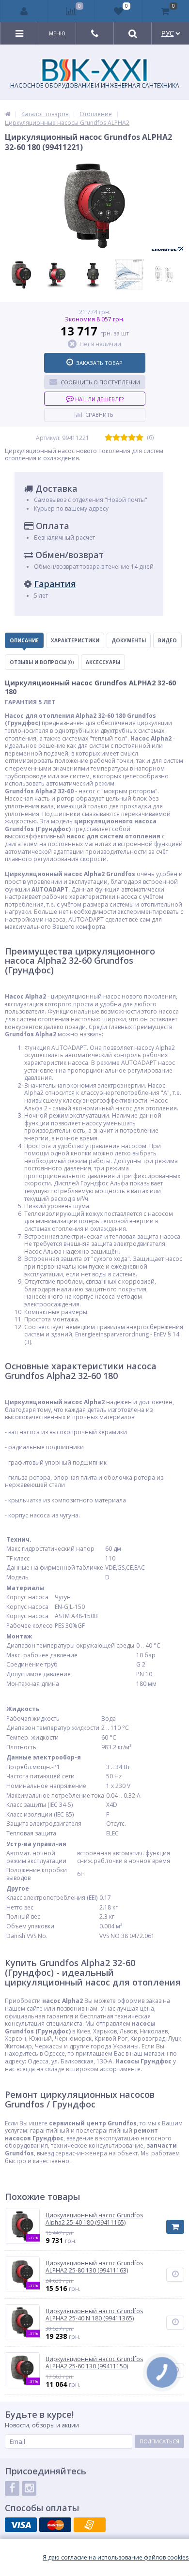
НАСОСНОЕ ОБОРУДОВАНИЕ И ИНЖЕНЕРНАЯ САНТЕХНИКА (95, 85)
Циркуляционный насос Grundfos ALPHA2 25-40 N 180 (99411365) (94, 2315)
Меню (57, 33)
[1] (109, 438)
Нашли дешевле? (99, 399)
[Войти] (24, 11)
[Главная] (8, 114)
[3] (124, 438)
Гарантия (55, 584)
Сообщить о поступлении (100, 382)
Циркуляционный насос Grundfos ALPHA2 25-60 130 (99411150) (94, 2363)
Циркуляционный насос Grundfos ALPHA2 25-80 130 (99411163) (94, 2267)
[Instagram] (29, 2488)
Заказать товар (99, 363)
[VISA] (21, 2525)
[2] (116, 438)
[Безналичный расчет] (90, 2525)
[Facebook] (12, 2488)
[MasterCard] (55, 2525)
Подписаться (159, 2441)
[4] (132, 438)
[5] (140, 438)
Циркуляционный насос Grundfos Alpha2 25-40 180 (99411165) (94, 2219)
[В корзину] (175, 2227)
